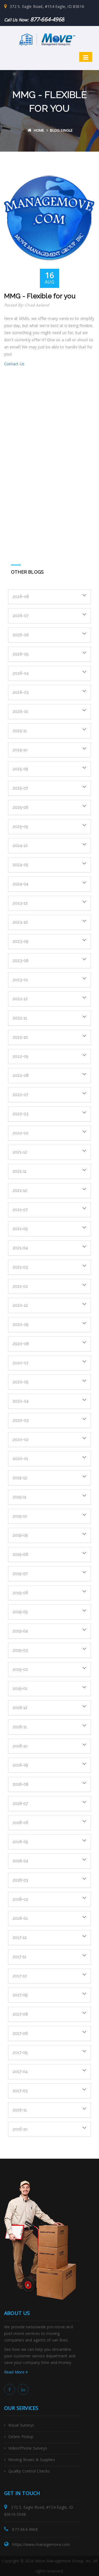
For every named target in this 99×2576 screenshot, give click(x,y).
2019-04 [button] (20, 1631)
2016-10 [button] (20, 2129)
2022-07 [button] (20, 1095)
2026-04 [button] (21, 673)
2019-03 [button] (20, 1650)
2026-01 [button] (20, 712)
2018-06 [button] (20, 1823)
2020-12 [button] (20, 1305)
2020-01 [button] (20, 1459)
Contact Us (14, 364)
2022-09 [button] (20, 1056)
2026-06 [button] (21, 635)
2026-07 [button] (20, 616)
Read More (15, 2372)
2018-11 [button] (20, 1727)
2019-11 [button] (20, 1497)
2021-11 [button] (20, 1171)
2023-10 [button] (20, 922)
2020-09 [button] (21, 1325)
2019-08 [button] (20, 1554)
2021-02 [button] (20, 1286)
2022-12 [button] (20, 999)
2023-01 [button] (20, 980)
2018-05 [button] (20, 1842)
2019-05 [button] (20, 1612)
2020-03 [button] (21, 1420)
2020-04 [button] (21, 1401)
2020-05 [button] (20, 1382)
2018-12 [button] (20, 1708)
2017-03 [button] (20, 2091)
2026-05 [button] (20, 654)
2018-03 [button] (20, 1880)
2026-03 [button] (21, 692)
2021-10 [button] (20, 1190)
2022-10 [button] (20, 1037)
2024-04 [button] (20, 884)
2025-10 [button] (20, 750)
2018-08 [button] (20, 1784)
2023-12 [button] (20, 903)
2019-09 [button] (20, 1535)
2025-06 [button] (20, 807)
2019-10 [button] (20, 1516)
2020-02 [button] (21, 1439)
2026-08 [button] (21, 597)
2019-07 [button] (20, 1574)
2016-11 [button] (20, 2110)
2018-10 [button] (20, 1746)
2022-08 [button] (21, 1075)
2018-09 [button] (20, 1765)
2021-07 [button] (20, 1210)
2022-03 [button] (20, 1114)
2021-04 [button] (20, 1248)
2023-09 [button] (20, 941)
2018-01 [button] (20, 1918)
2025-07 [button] (20, 788)
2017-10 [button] (20, 1976)
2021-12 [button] (20, 1152)
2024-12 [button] (20, 846)
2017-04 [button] (20, 2072)
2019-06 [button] (20, 1593)
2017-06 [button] (20, 2033)
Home (39, 130)
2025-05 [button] (20, 826)
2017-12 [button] (20, 1938)
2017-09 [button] (20, 1995)
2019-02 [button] (20, 1669)
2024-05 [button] (20, 865)
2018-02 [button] (20, 1899)
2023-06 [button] (21, 961)
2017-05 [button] (20, 2052)
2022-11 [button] (20, 1018)
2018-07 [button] (20, 1803)
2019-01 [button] (20, 1689)
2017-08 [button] (20, 2014)
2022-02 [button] (20, 1133)
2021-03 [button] (20, 1267)
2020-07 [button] (20, 1363)
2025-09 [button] (20, 769)
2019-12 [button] (20, 1478)
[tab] (50, 597)
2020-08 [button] (21, 1344)
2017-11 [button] (19, 1957)
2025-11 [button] (20, 731)
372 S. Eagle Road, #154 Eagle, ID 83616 (47, 6)
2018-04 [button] (20, 1861)
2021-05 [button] (20, 1229)
